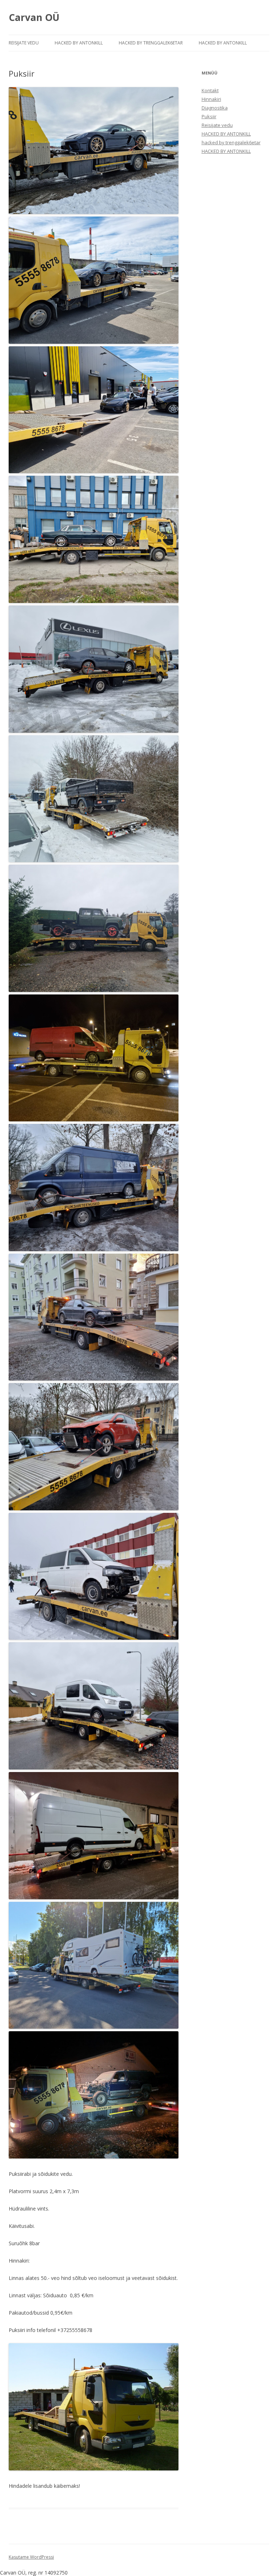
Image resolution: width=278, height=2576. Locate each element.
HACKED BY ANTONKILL (79, 43)
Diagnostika (215, 108)
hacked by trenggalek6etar (151, 43)
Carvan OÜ (34, 17)
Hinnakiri (211, 99)
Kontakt (210, 90)
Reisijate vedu (24, 43)
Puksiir (209, 116)
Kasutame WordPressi (31, 2557)
